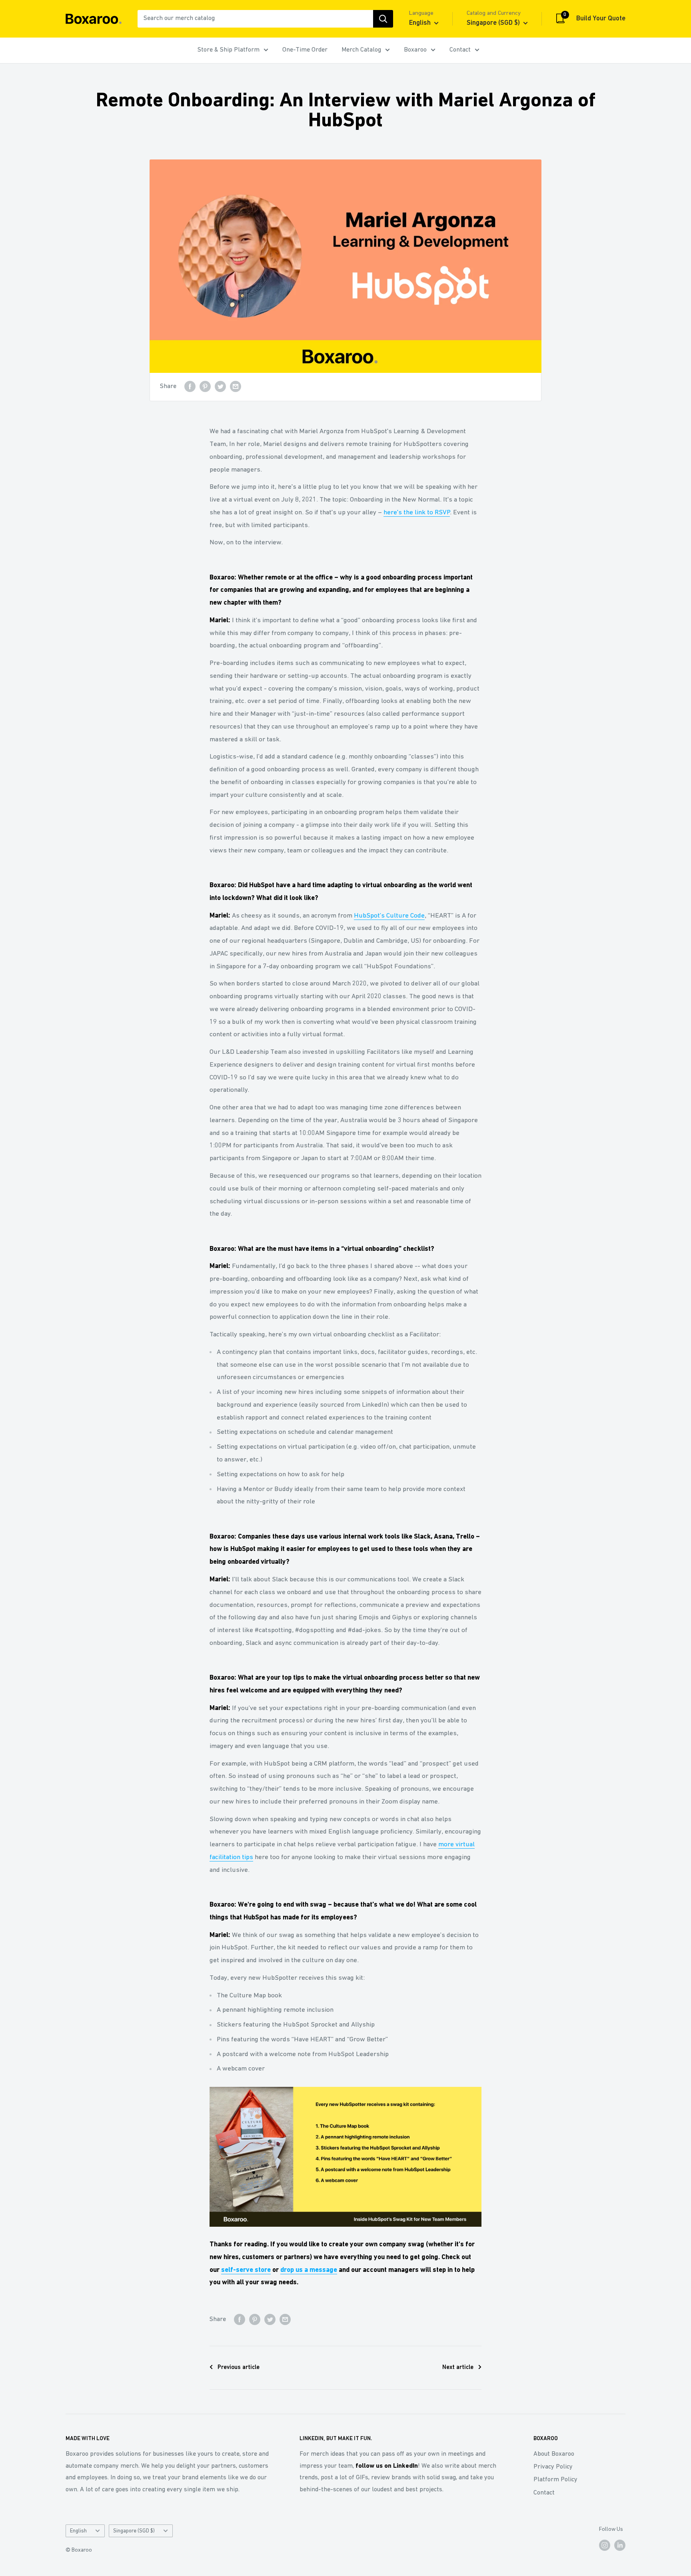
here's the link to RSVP (417, 513)
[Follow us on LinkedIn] (620, 2545)
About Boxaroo (554, 2454)
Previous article (239, 2368)
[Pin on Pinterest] (205, 387)
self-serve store (246, 2270)
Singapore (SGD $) (134, 2531)
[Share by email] (236, 387)
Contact (460, 50)
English (78, 2531)
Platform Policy (555, 2480)
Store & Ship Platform (229, 50)
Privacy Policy (553, 2467)
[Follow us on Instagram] (605, 2545)
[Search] (383, 19)
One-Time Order (305, 50)
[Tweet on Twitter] (220, 387)
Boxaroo (415, 50)
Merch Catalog (361, 50)
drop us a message (309, 2270)
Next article (458, 2368)
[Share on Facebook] (190, 387)
